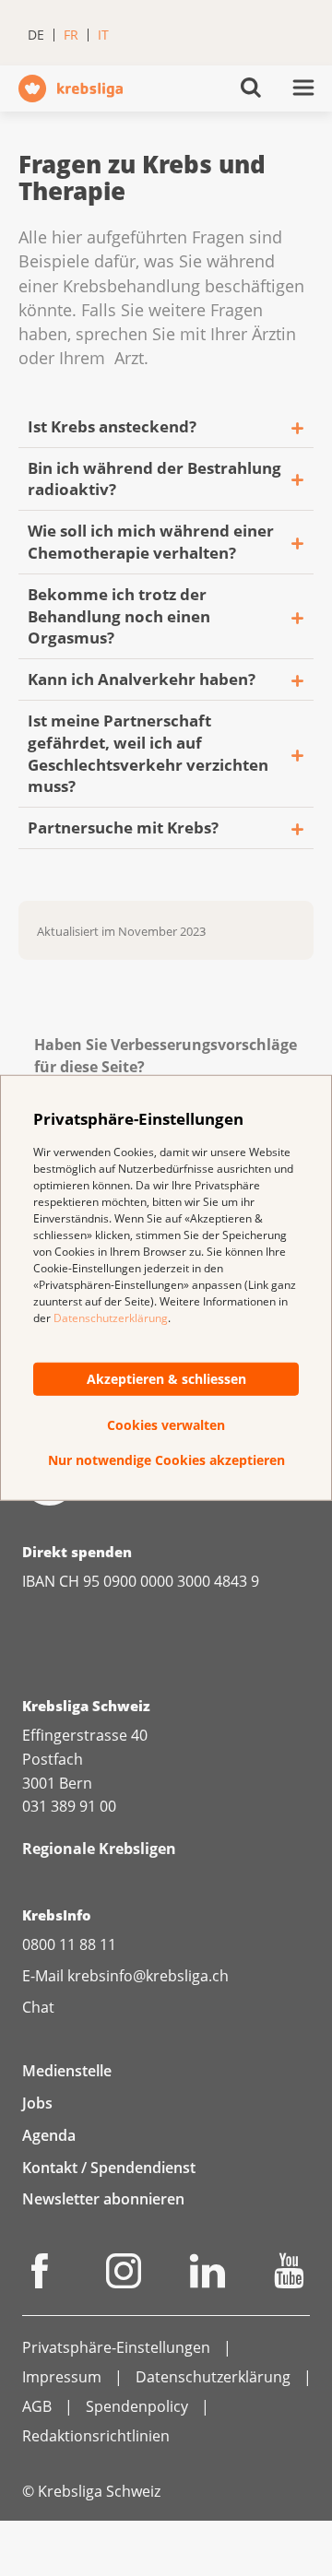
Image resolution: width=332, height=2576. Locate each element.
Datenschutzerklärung (111, 1318)
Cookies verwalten (166, 1425)
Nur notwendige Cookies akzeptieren (166, 1460)
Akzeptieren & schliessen (166, 1379)
